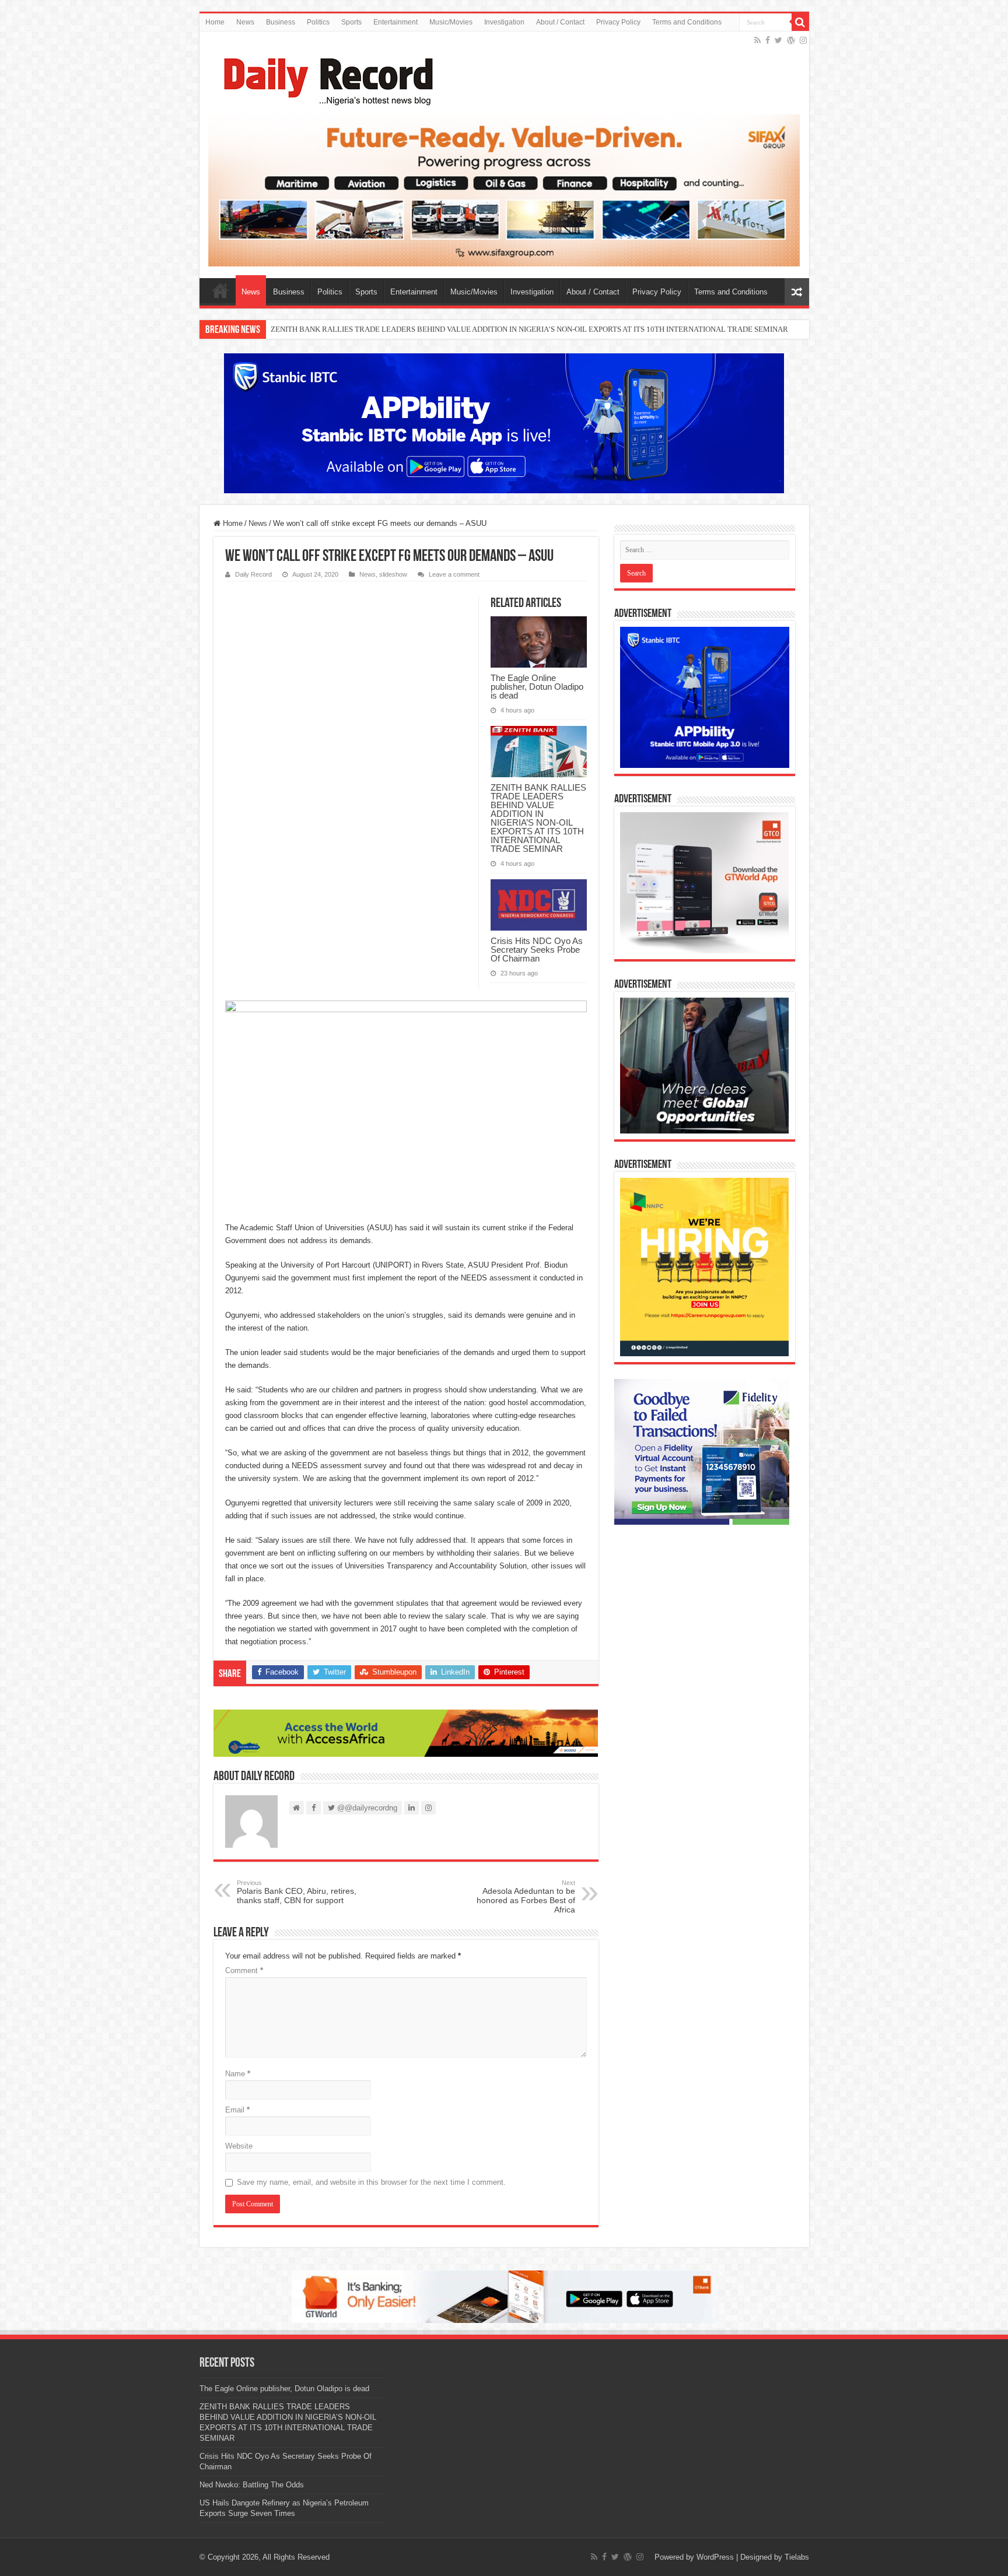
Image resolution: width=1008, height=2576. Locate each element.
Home (215, 22)
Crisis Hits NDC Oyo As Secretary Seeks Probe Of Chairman (364, 329)
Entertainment (395, 22)
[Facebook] (768, 40)
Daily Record (253, 574)
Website (239, 2146)
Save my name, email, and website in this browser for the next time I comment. (371, 2182)
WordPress (715, 2557)
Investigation (504, 22)
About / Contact (560, 22)
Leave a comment (454, 574)
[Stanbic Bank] (504, 423)
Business (281, 22)
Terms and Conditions (687, 22)
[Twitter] (778, 40)
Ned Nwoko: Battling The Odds (252, 2485)
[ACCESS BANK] (406, 1733)
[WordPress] (791, 40)
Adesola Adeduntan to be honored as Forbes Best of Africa (526, 1897)
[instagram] (803, 40)
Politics (318, 22)
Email (237, 2110)
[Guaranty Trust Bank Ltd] (504, 2296)
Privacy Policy (618, 22)
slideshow (393, 574)
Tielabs (797, 2557)
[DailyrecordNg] (325, 76)
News (245, 22)
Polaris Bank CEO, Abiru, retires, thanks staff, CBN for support (297, 1892)
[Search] (800, 22)
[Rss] (757, 40)
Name (238, 2074)
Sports (351, 22)
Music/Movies (451, 22)
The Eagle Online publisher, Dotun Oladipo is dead (537, 687)
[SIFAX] (504, 190)
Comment (244, 1970)
